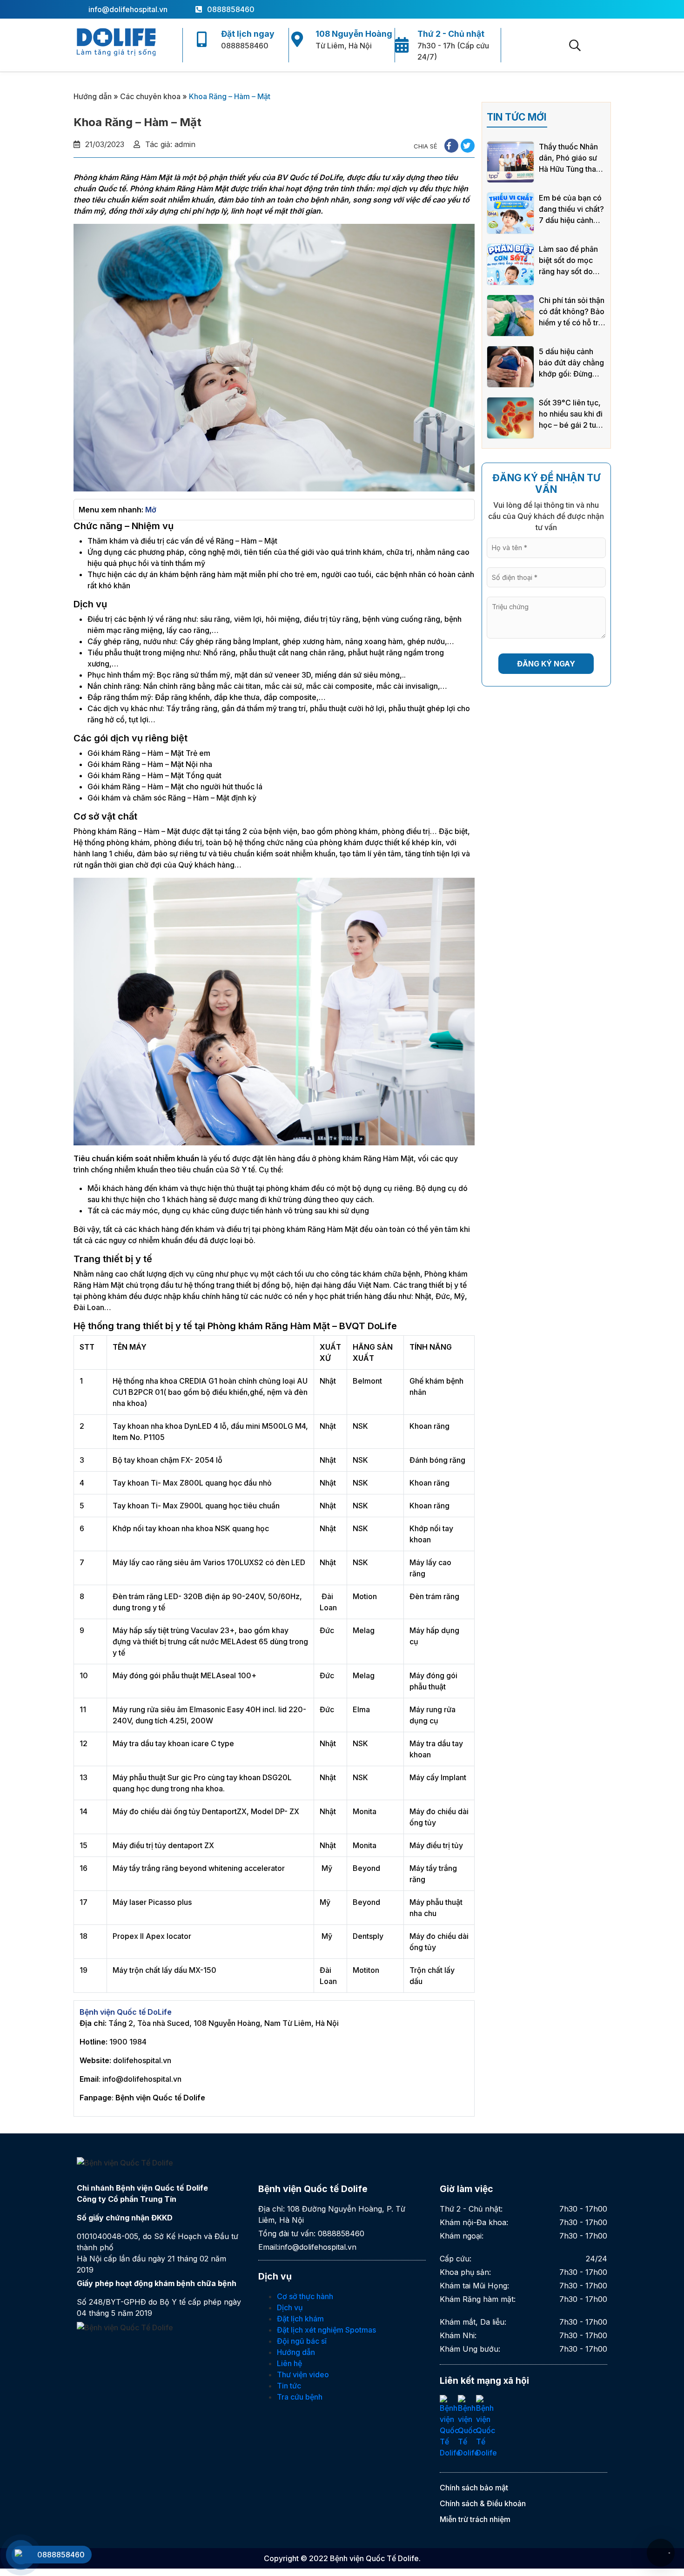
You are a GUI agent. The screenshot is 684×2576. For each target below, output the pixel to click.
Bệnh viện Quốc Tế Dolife (374, 2558)
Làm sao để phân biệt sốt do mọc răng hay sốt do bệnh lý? (568, 261)
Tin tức (289, 2386)
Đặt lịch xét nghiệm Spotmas (326, 2330)
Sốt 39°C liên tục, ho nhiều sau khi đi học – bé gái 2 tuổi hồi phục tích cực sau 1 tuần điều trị (571, 414)
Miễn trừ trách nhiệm (475, 2519)
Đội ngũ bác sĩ (302, 2341)
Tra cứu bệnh (300, 2397)
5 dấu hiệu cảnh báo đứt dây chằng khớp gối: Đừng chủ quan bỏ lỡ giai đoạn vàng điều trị (572, 363)
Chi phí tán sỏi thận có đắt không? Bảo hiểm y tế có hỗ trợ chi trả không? (572, 312)
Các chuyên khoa (150, 96)
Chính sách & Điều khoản (483, 2503)
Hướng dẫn (93, 96)
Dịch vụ (290, 2307)
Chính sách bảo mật (474, 2488)
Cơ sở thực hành (305, 2296)
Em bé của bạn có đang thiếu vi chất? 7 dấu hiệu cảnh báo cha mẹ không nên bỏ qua (571, 209)
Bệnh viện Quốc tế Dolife (160, 2098)
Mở (151, 510)
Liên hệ (289, 2363)
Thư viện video (303, 2374)
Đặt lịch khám (300, 2319)
